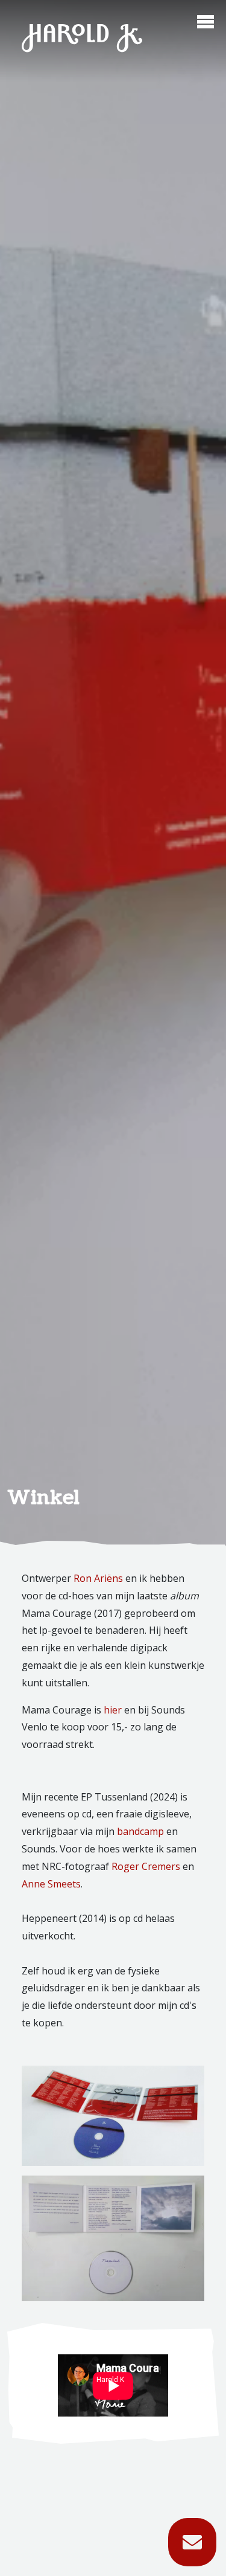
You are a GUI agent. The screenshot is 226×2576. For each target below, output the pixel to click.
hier (113, 1710)
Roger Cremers (146, 1866)
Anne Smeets (51, 1884)
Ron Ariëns (98, 1578)
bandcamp (140, 1831)
